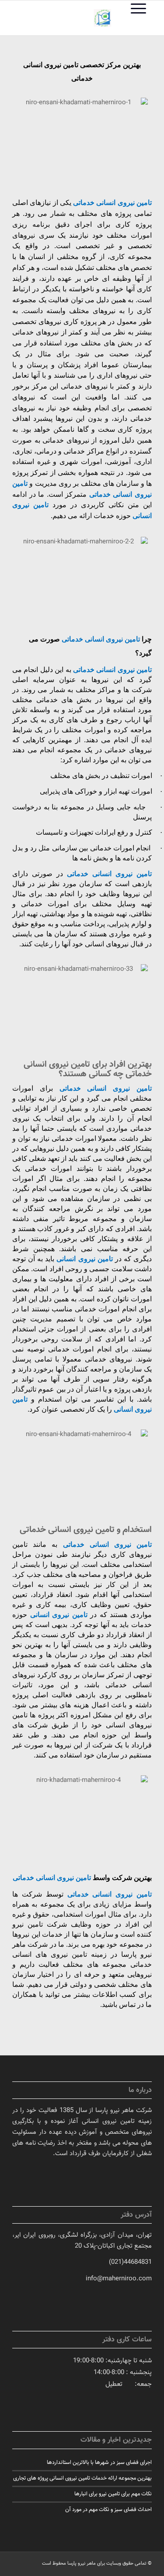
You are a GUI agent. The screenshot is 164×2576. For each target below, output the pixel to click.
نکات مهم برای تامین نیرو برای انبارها (113, 2494)
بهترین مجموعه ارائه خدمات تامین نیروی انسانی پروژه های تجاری (82, 2478)
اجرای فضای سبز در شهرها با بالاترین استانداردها (99, 2463)
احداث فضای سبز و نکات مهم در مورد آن (108, 2510)
